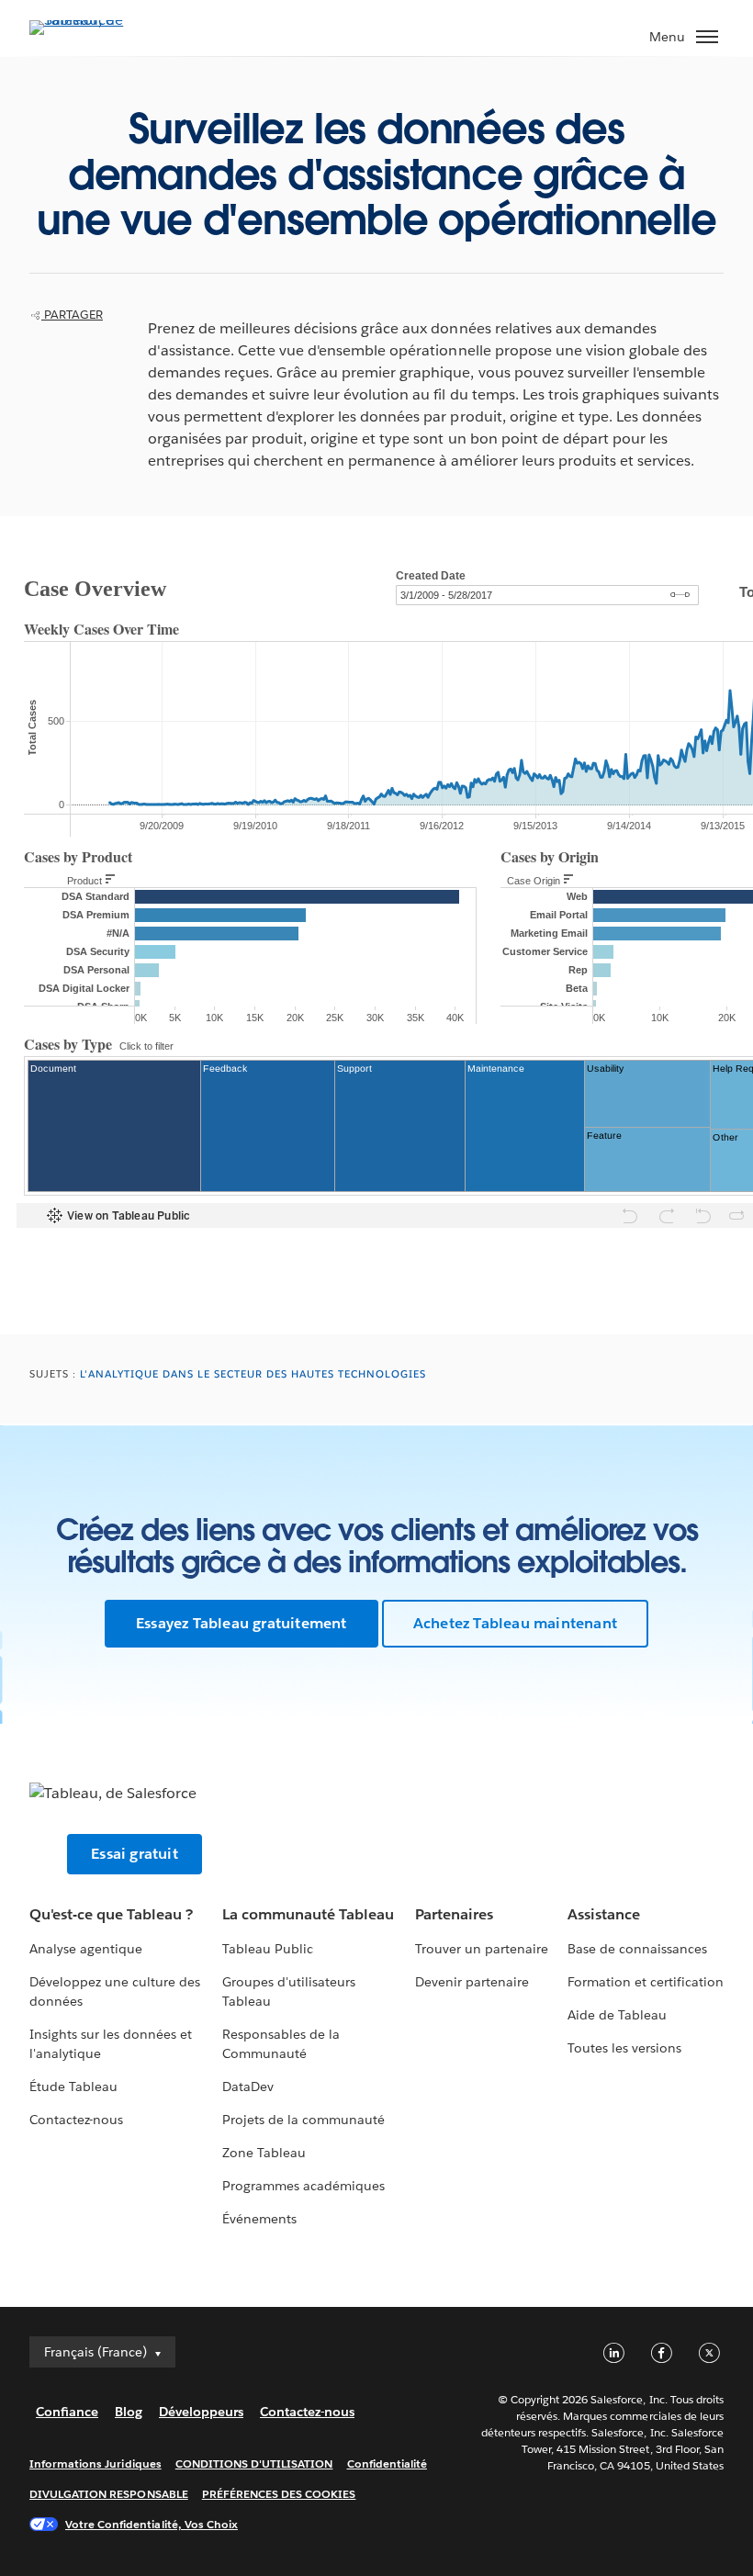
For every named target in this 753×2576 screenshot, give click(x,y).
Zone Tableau (264, 2153)
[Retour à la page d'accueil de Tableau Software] (94, 20)
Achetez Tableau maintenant (515, 1623)
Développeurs (201, 2412)
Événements (259, 2219)
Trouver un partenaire (482, 1949)
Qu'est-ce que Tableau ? (111, 1914)
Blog (129, 2412)
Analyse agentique (86, 1949)
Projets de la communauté (303, 2120)
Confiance (67, 2412)
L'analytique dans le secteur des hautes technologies (253, 1374)
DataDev (248, 2087)
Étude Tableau (73, 2087)
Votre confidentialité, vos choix (152, 2524)
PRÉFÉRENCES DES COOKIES (279, 2494)
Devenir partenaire (472, 1982)
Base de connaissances (637, 1949)
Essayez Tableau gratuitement (242, 1623)
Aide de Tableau (617, 2015)
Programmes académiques (303, 2186)
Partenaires (454, 1914)
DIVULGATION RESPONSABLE (109, 2494)
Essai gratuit (135, 1854)
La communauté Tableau (308, 1914)
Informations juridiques (96, 2464)
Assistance (604, 1914)
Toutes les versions (624, 2048)
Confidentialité (387, 2464)
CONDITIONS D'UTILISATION (254, 2464)
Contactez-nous (76, 2120)
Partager (72, 315)
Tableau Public (268, 1949)
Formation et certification (646, 1982)
